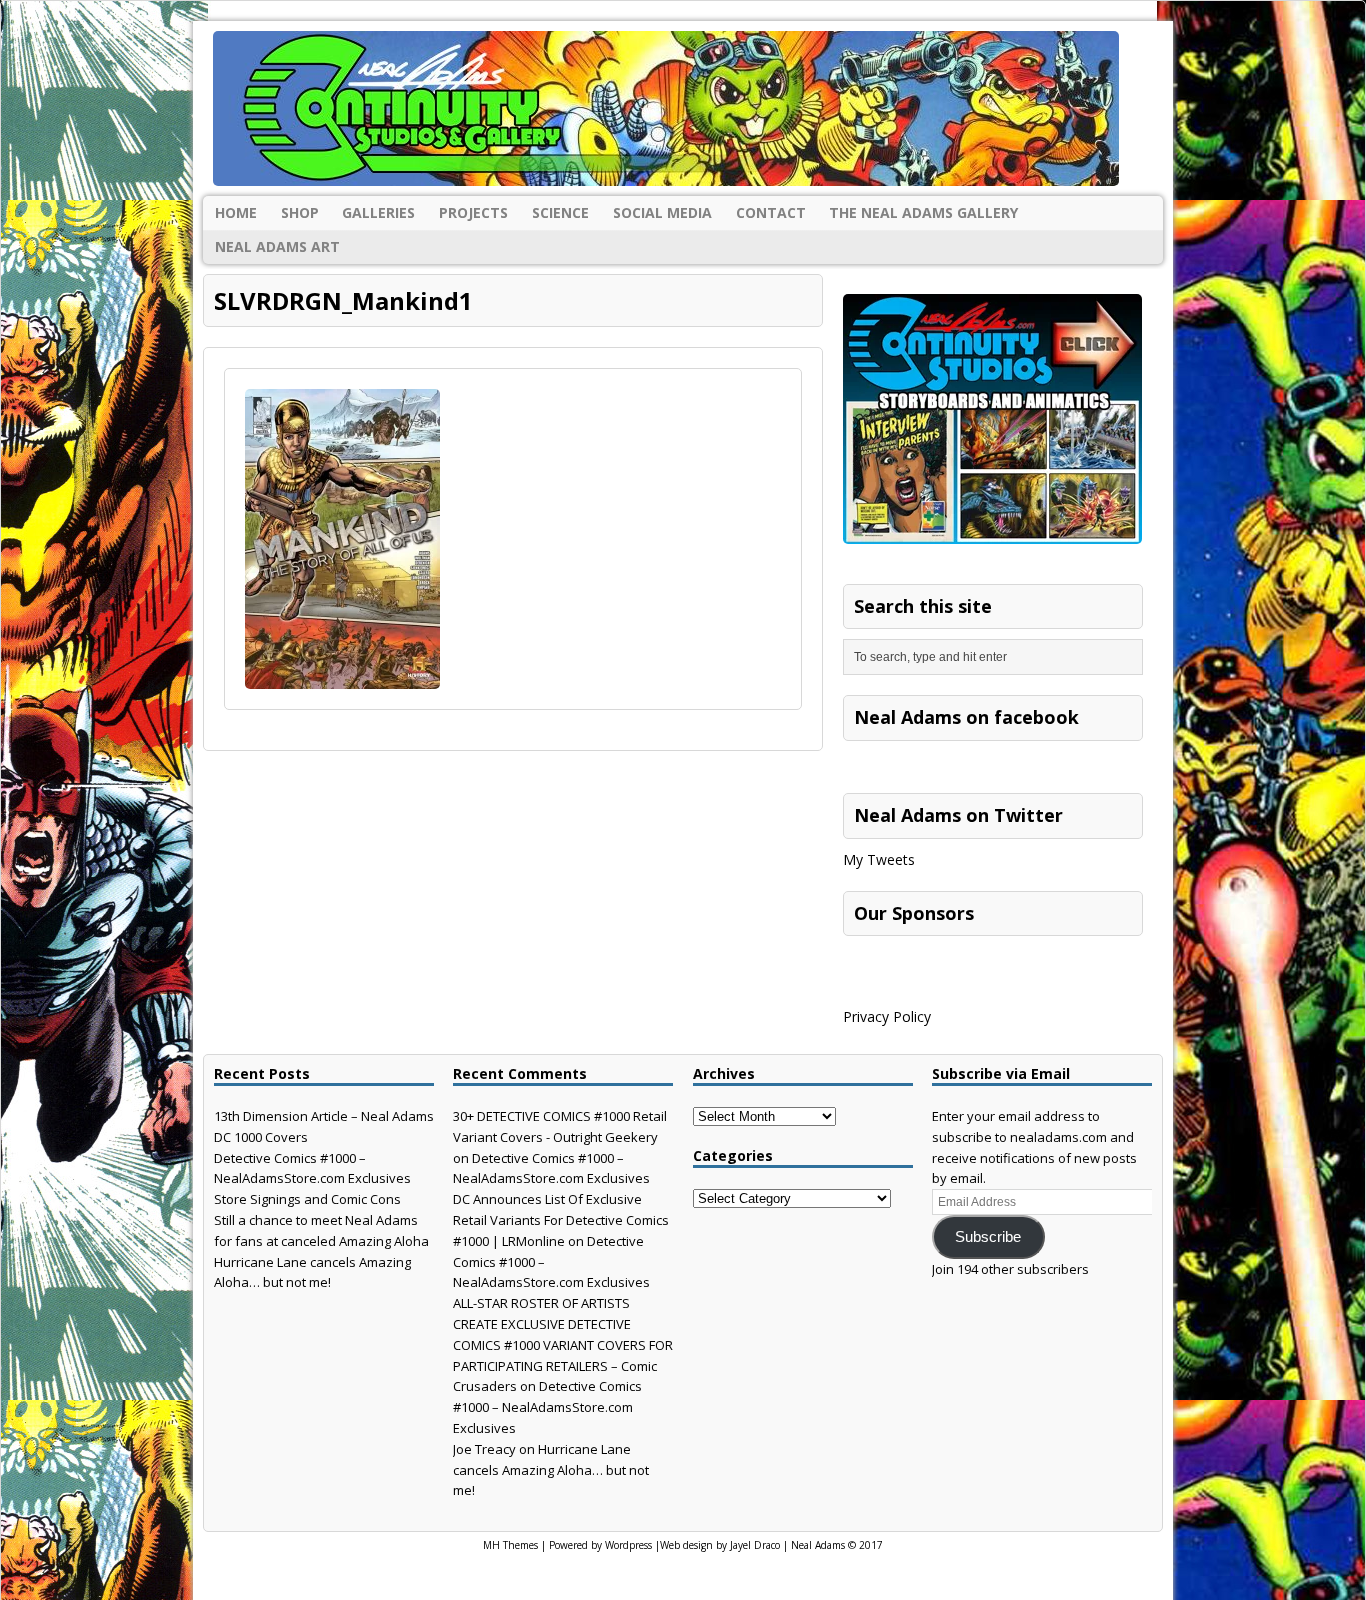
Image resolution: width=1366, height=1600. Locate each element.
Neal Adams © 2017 (837, 1545)
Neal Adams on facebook (966, 717)
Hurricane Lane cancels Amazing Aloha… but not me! (551, 1470)
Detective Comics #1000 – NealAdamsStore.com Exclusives (547, 1407)
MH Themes (510, 1545)
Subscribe (988, 1237)
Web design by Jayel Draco (720, 1545)
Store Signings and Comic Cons (307, 1199)
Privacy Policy (887, 1016)
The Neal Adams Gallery (923, 212)
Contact (771, 212)
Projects (473, 212)
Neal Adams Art (277, 246)
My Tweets (879, 859)
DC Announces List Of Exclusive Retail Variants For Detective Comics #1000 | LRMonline (561, 1220)
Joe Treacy (484, 1449)
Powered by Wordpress (600, 1545)
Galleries (378, 212)
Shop (300, 212)
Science (560, 212)
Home (236, 212)
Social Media (662, 212)
